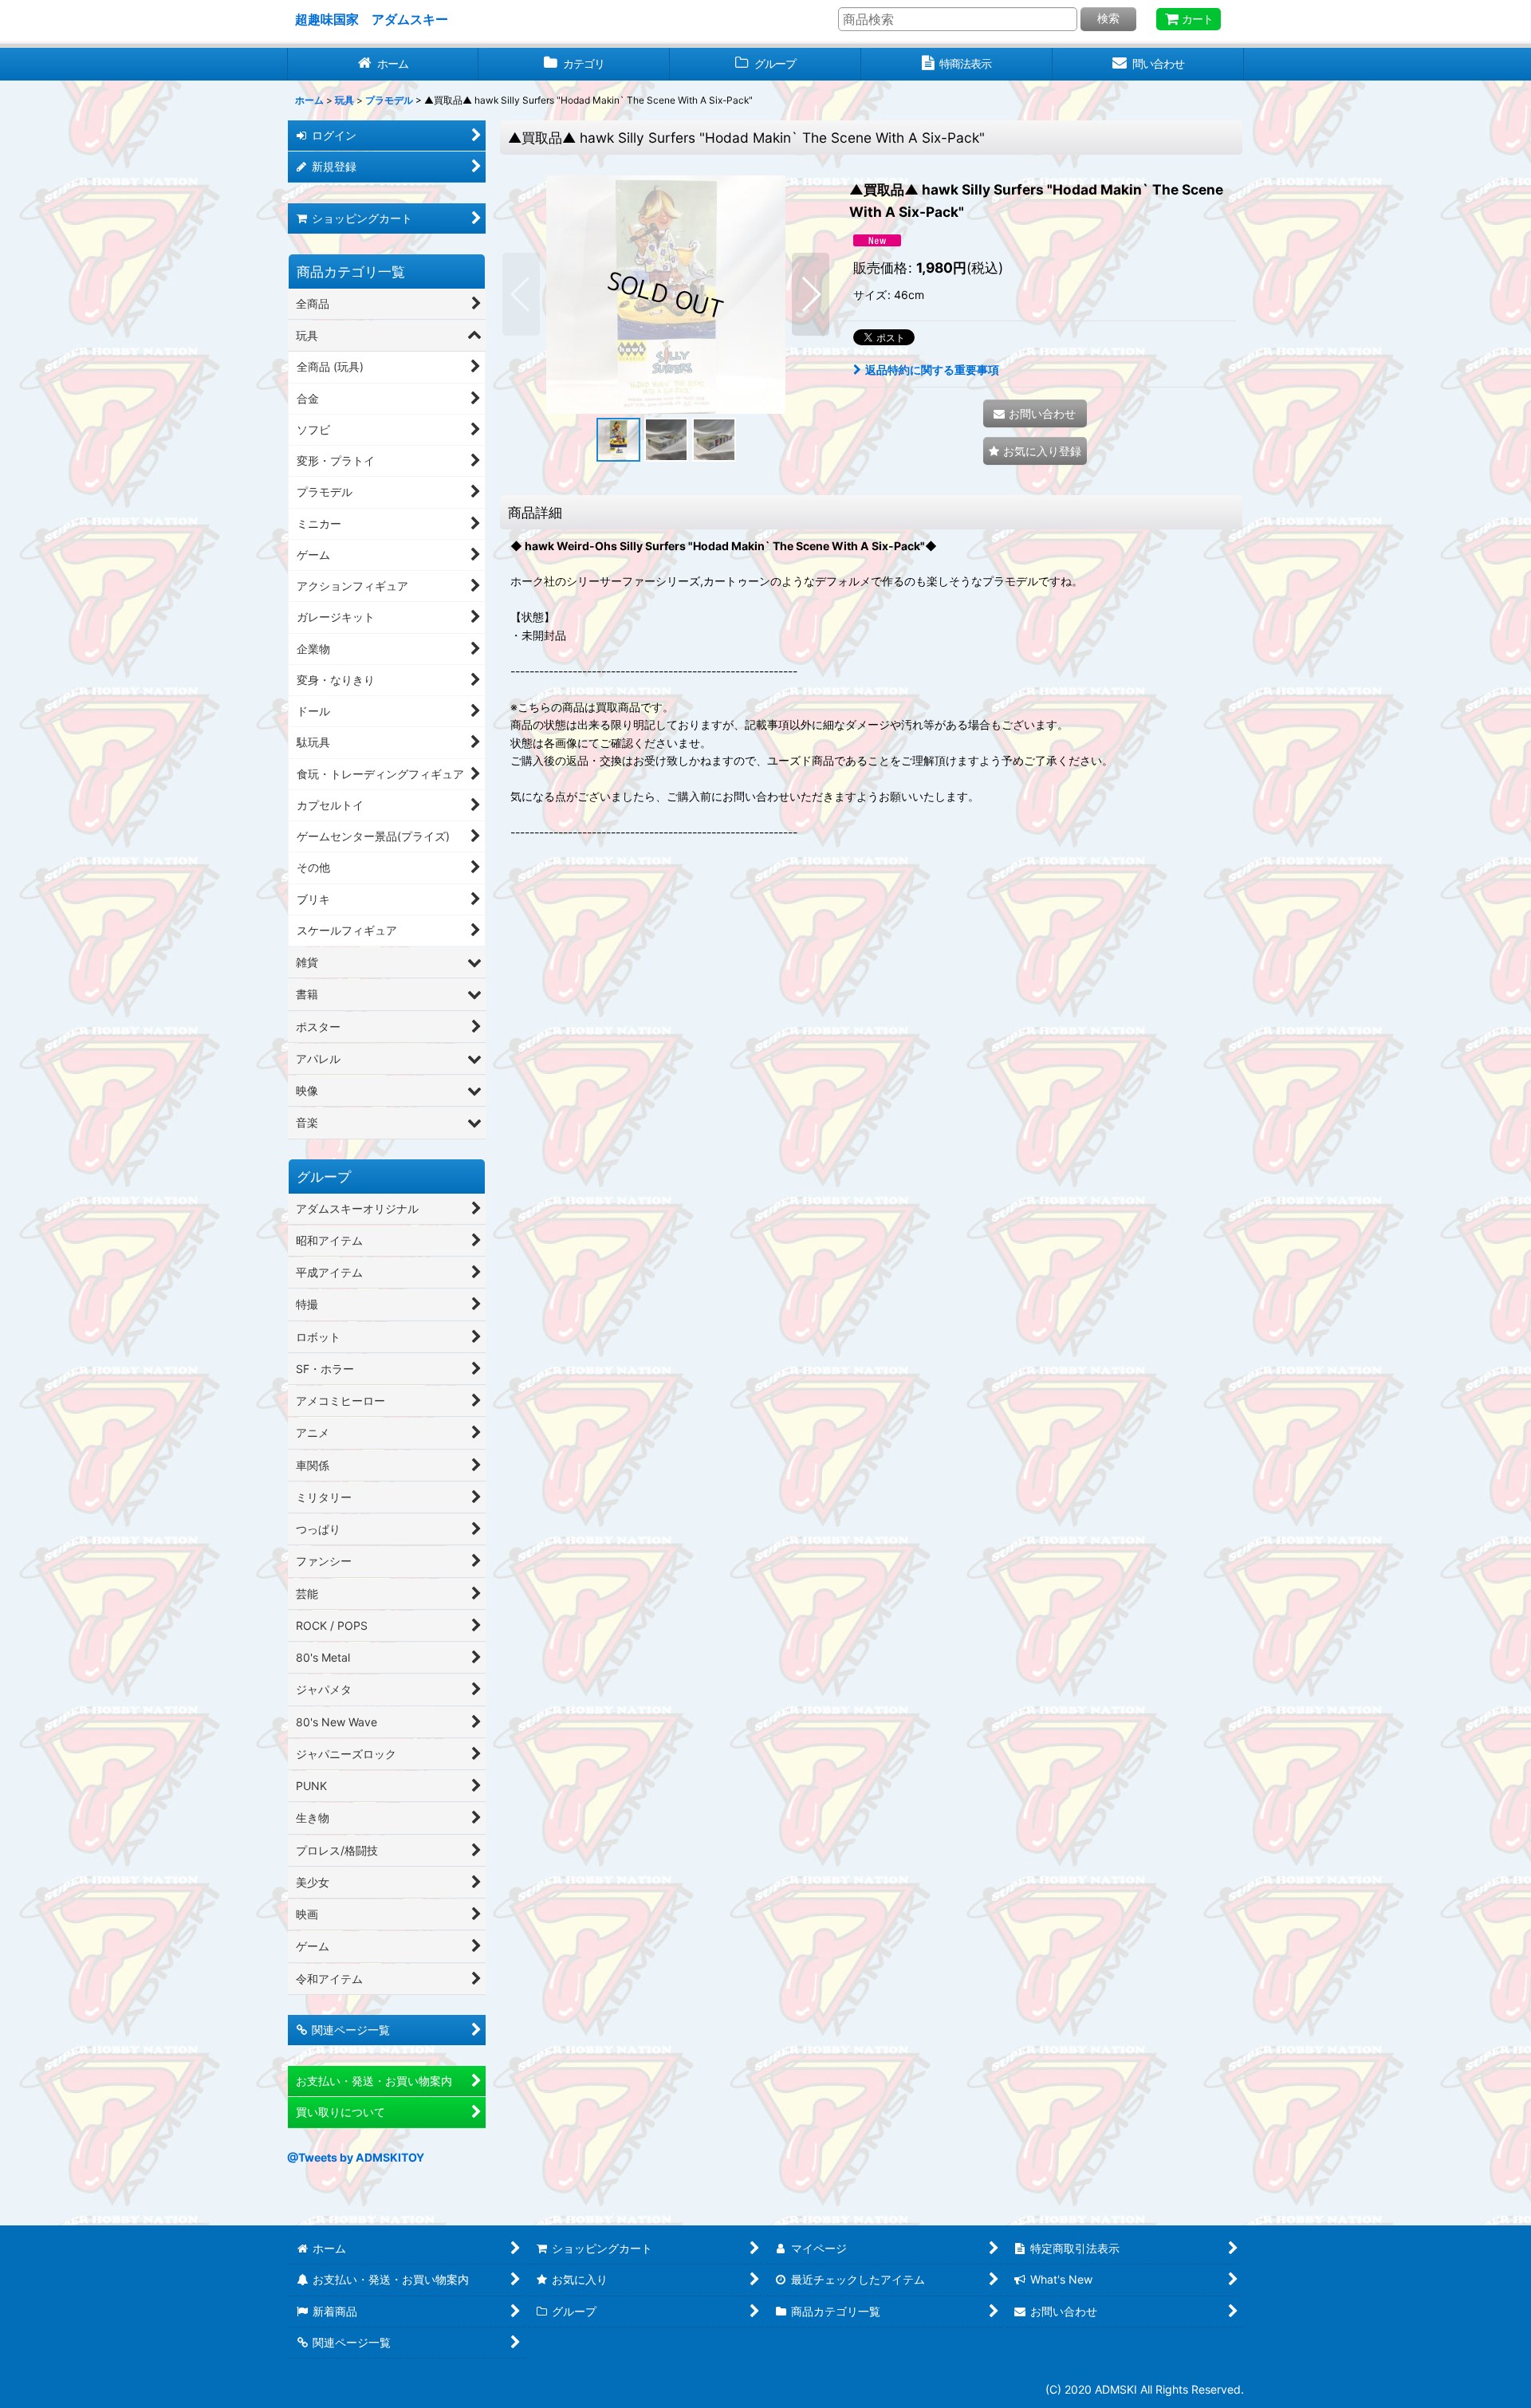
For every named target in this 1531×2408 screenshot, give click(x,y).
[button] (521, 294)
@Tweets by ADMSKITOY (356, 2157)
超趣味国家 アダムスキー (372, 19)
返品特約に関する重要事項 (932, 370)
